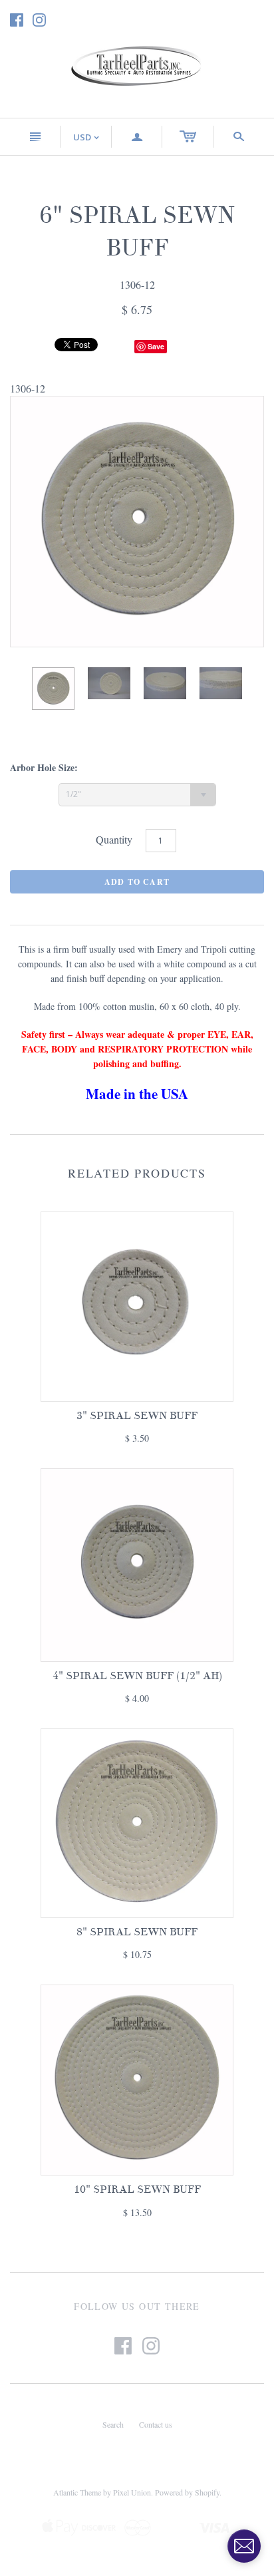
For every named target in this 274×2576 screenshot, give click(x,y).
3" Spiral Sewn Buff (137, 1416)
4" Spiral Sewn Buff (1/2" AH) (137, 1676)
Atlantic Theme (77, 2492)
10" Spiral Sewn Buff (137, 2189)
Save (156, 346)
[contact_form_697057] (244, 2546)
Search (113, 2424)
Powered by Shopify (187, 2492)
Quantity (114, 839)
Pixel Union (132, 2492)
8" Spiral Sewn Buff (137, 1932)
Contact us (156, 2424)
